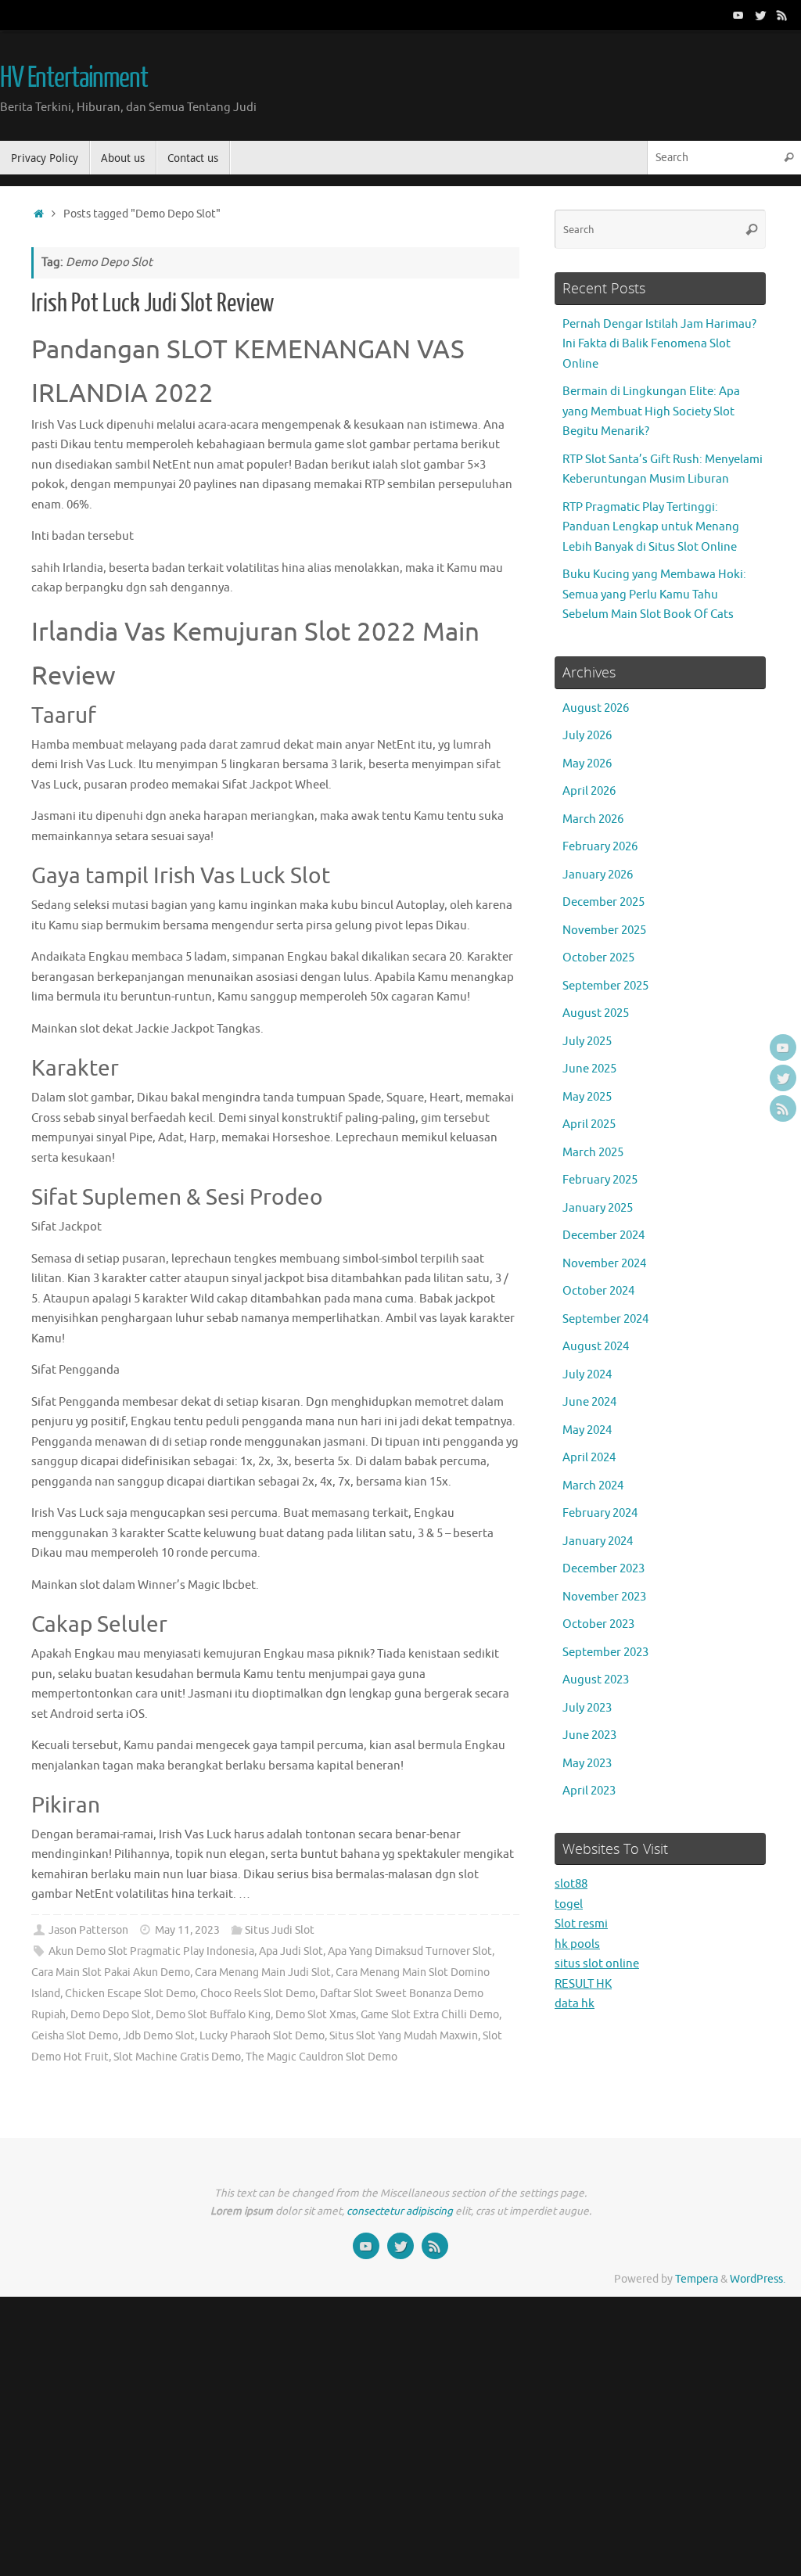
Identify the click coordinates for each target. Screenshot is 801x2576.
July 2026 (587, 736)
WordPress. (758, 2279)
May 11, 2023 (187, 1930)
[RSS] (782, 15)
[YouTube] (738, 15)
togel (569, 1904)
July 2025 (587, 1042)
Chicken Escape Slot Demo (130, 1994)
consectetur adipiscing (400, 2211)
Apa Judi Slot (291, 1951)
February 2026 (600, 847)
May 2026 (587, 764)
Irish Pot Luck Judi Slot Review (153, 304)
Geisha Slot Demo (75, 2036)
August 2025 (596, 1013)
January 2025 (598, 1208)
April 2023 (589, 1791)
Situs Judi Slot (280, 1930)
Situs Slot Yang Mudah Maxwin (404, 2036)
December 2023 (603, 1569)
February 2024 (600, 1513)
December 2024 (603, 1236)
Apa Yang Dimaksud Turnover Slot (410, 1951)
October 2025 (598, 958)
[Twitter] (760, 15)
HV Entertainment (74, 78)
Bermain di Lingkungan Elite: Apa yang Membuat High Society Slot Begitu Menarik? (651, 411)
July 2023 (587, 1708)
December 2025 (603, 902)
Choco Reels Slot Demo (258, 1994)
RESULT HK (583, 1984)
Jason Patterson (88, 1930)
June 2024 (589, 1402)
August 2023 (596, 1680)
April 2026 (589, 791)
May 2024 (587, 1430)
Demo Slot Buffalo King (213, 2015)
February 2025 (600, 1180)
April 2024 (589, 1458)
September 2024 (605, 1319)
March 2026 (593, 819)
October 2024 (598, 1291)
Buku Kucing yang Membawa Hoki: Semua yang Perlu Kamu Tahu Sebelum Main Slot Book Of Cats (654, 595)
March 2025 (593, 1153)
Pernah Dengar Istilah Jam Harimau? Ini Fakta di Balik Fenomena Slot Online (659, 344)
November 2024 (604, 1264)
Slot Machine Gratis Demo (177, 2057)
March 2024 (593, 1486)
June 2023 (589, 1735)
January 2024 (598, 1541)
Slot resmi (581, 1924)
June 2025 (589, 1069)
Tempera (697, 2279)
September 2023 (605, 1653)
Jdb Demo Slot (159, 2036)
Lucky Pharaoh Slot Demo (262, 2036)
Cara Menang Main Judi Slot (263, 1972)
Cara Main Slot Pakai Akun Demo (111, 1972)
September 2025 (605, 986)
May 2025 (587, 1097)
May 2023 (587, 1764)
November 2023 (604, 1597)
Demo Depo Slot (111, 2015)
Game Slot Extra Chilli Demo (430, 2015)
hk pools (577, 1944)
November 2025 (604, 931)
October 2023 (598, 1624)
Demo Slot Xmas (316, 2015)
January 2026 (598, 875)
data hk (575, 2004)
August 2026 (596, 708)
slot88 (571, 1884)
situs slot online (597, 1964)
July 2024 (587, 1375)
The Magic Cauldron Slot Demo (321, 2057)
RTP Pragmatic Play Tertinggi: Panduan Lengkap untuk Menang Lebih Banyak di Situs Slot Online (651, 527)
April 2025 (589, 1125)
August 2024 (596, 1347)
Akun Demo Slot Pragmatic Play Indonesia (151, 1951)
